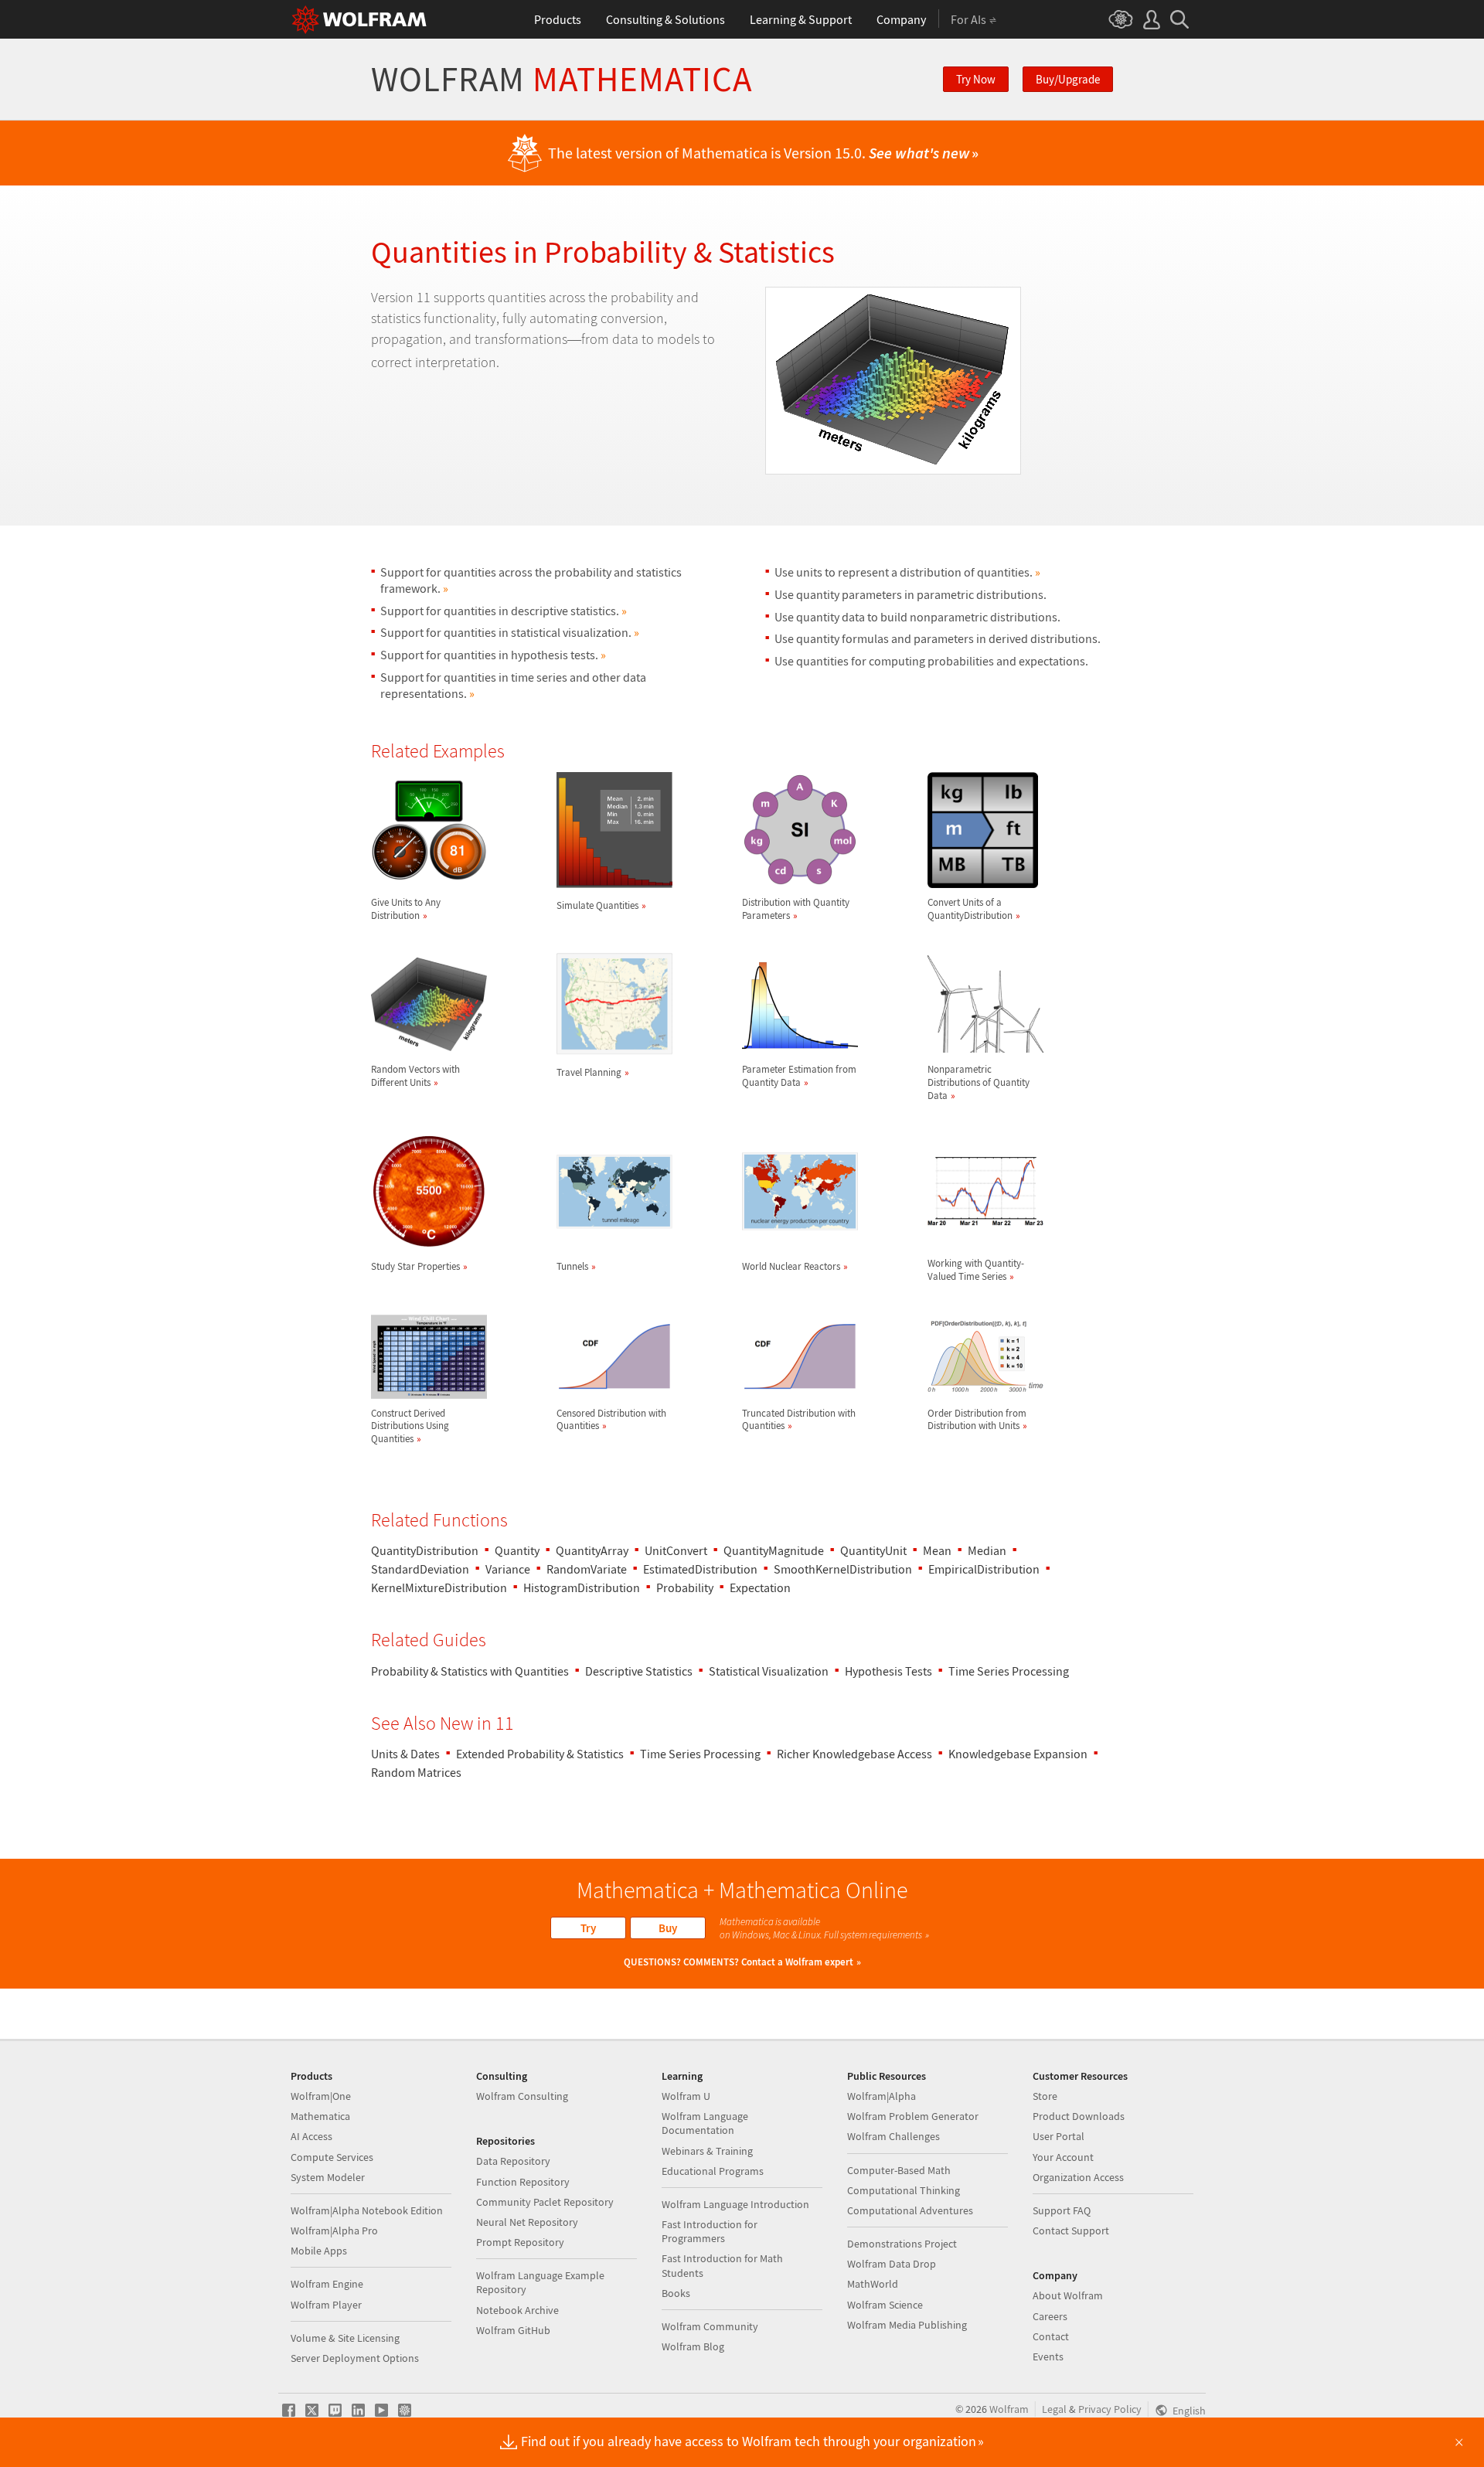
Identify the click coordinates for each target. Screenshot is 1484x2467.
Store (1045, 2096)
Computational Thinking (904, 2190)
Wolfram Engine (327, 2284)
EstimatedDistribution (700, 1569)
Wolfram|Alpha (882, 2096)
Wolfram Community (710, 2326)
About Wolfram (1068, 2295)
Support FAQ (1062, 2210)
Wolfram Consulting (522, 2096)
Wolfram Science (885, 2305)
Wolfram (562, 79)
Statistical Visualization (769, 1671)
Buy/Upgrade (1068, 79)
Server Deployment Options (355, 2358)
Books (676, 2293)
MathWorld (873, 2284)
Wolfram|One (321, 2096)
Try (588, 1928)
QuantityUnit (873, 1550)
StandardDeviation (420, 1569)
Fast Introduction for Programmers (710, 2231)
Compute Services (332, 2157)
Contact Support (1071, 2231)
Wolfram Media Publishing (907, 2325)
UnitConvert (676, 1550)
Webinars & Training (707, 2151)
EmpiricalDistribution (984, 1569)
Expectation (760, 1587)
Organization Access (1078, 2177)
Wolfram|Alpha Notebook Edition (367, 2210)
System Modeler (328, 2177)
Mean (937, 1550)
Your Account (1063, 2157)
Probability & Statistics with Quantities (470, 1671)
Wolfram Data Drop (892, 2264)
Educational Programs (713, 2171)
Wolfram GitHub (513, 2330)
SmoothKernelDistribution (843, 1569)
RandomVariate (587, 1569)
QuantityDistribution (425, 1550)
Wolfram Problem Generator (913, 2116)
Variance (508, 1569)
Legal (1054, 2409)
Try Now (976, 79)
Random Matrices (416, 1772)
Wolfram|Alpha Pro (334, 2231)
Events (1048, 2356)
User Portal (1059, 2136)
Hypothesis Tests (888, 1671)
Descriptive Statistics (639, 1671)
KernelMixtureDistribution (439, 1587)
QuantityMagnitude (774, 1550)
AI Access (311, 2136)
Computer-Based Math (899, 2170)
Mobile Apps (319, 2251)
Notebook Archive (517, 2310)
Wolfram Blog (693, 2346)
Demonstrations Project (902, 2244)
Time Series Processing (1009, 1671)
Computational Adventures (910, 2210)
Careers (1050, 2316)
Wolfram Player (326, 2305)
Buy (668, 1928)
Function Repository (523, 2182)
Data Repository (513, 2161)
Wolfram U (686, 2096)
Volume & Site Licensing (345, 2338)
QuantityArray (592, 1550)
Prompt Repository (520, 2242)
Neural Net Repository (527, 2222)
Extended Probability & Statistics (540, 1754)
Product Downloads (1079, 2116)
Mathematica (320, 2116)
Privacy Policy (1110, 2409)
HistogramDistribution (582, 1587)
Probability (685, 1587)
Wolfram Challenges (893, 2136)
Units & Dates (405, 1754)
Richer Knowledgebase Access (854, 1754)
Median (987, 1550)
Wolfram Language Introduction (735, 2204)
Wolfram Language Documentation (705, 2123)
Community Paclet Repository (545, 2202)
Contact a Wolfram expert (797, 1962)
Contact (1051, 2336)
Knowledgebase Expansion (1018, 1754)
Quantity (517, 1550)
